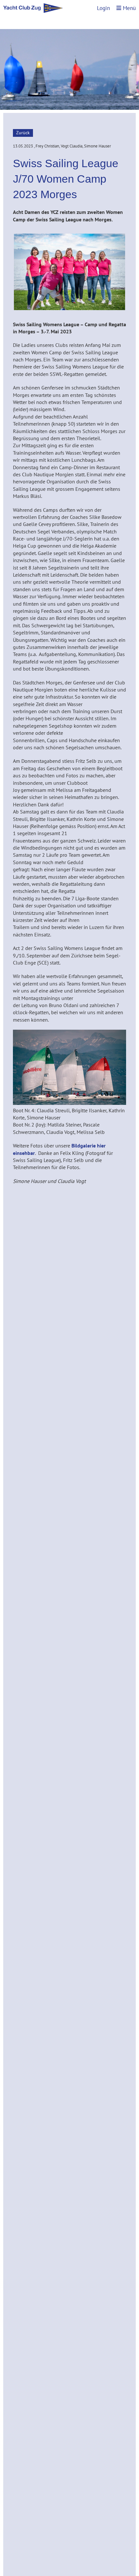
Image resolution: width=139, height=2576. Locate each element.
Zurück (23, 133)
